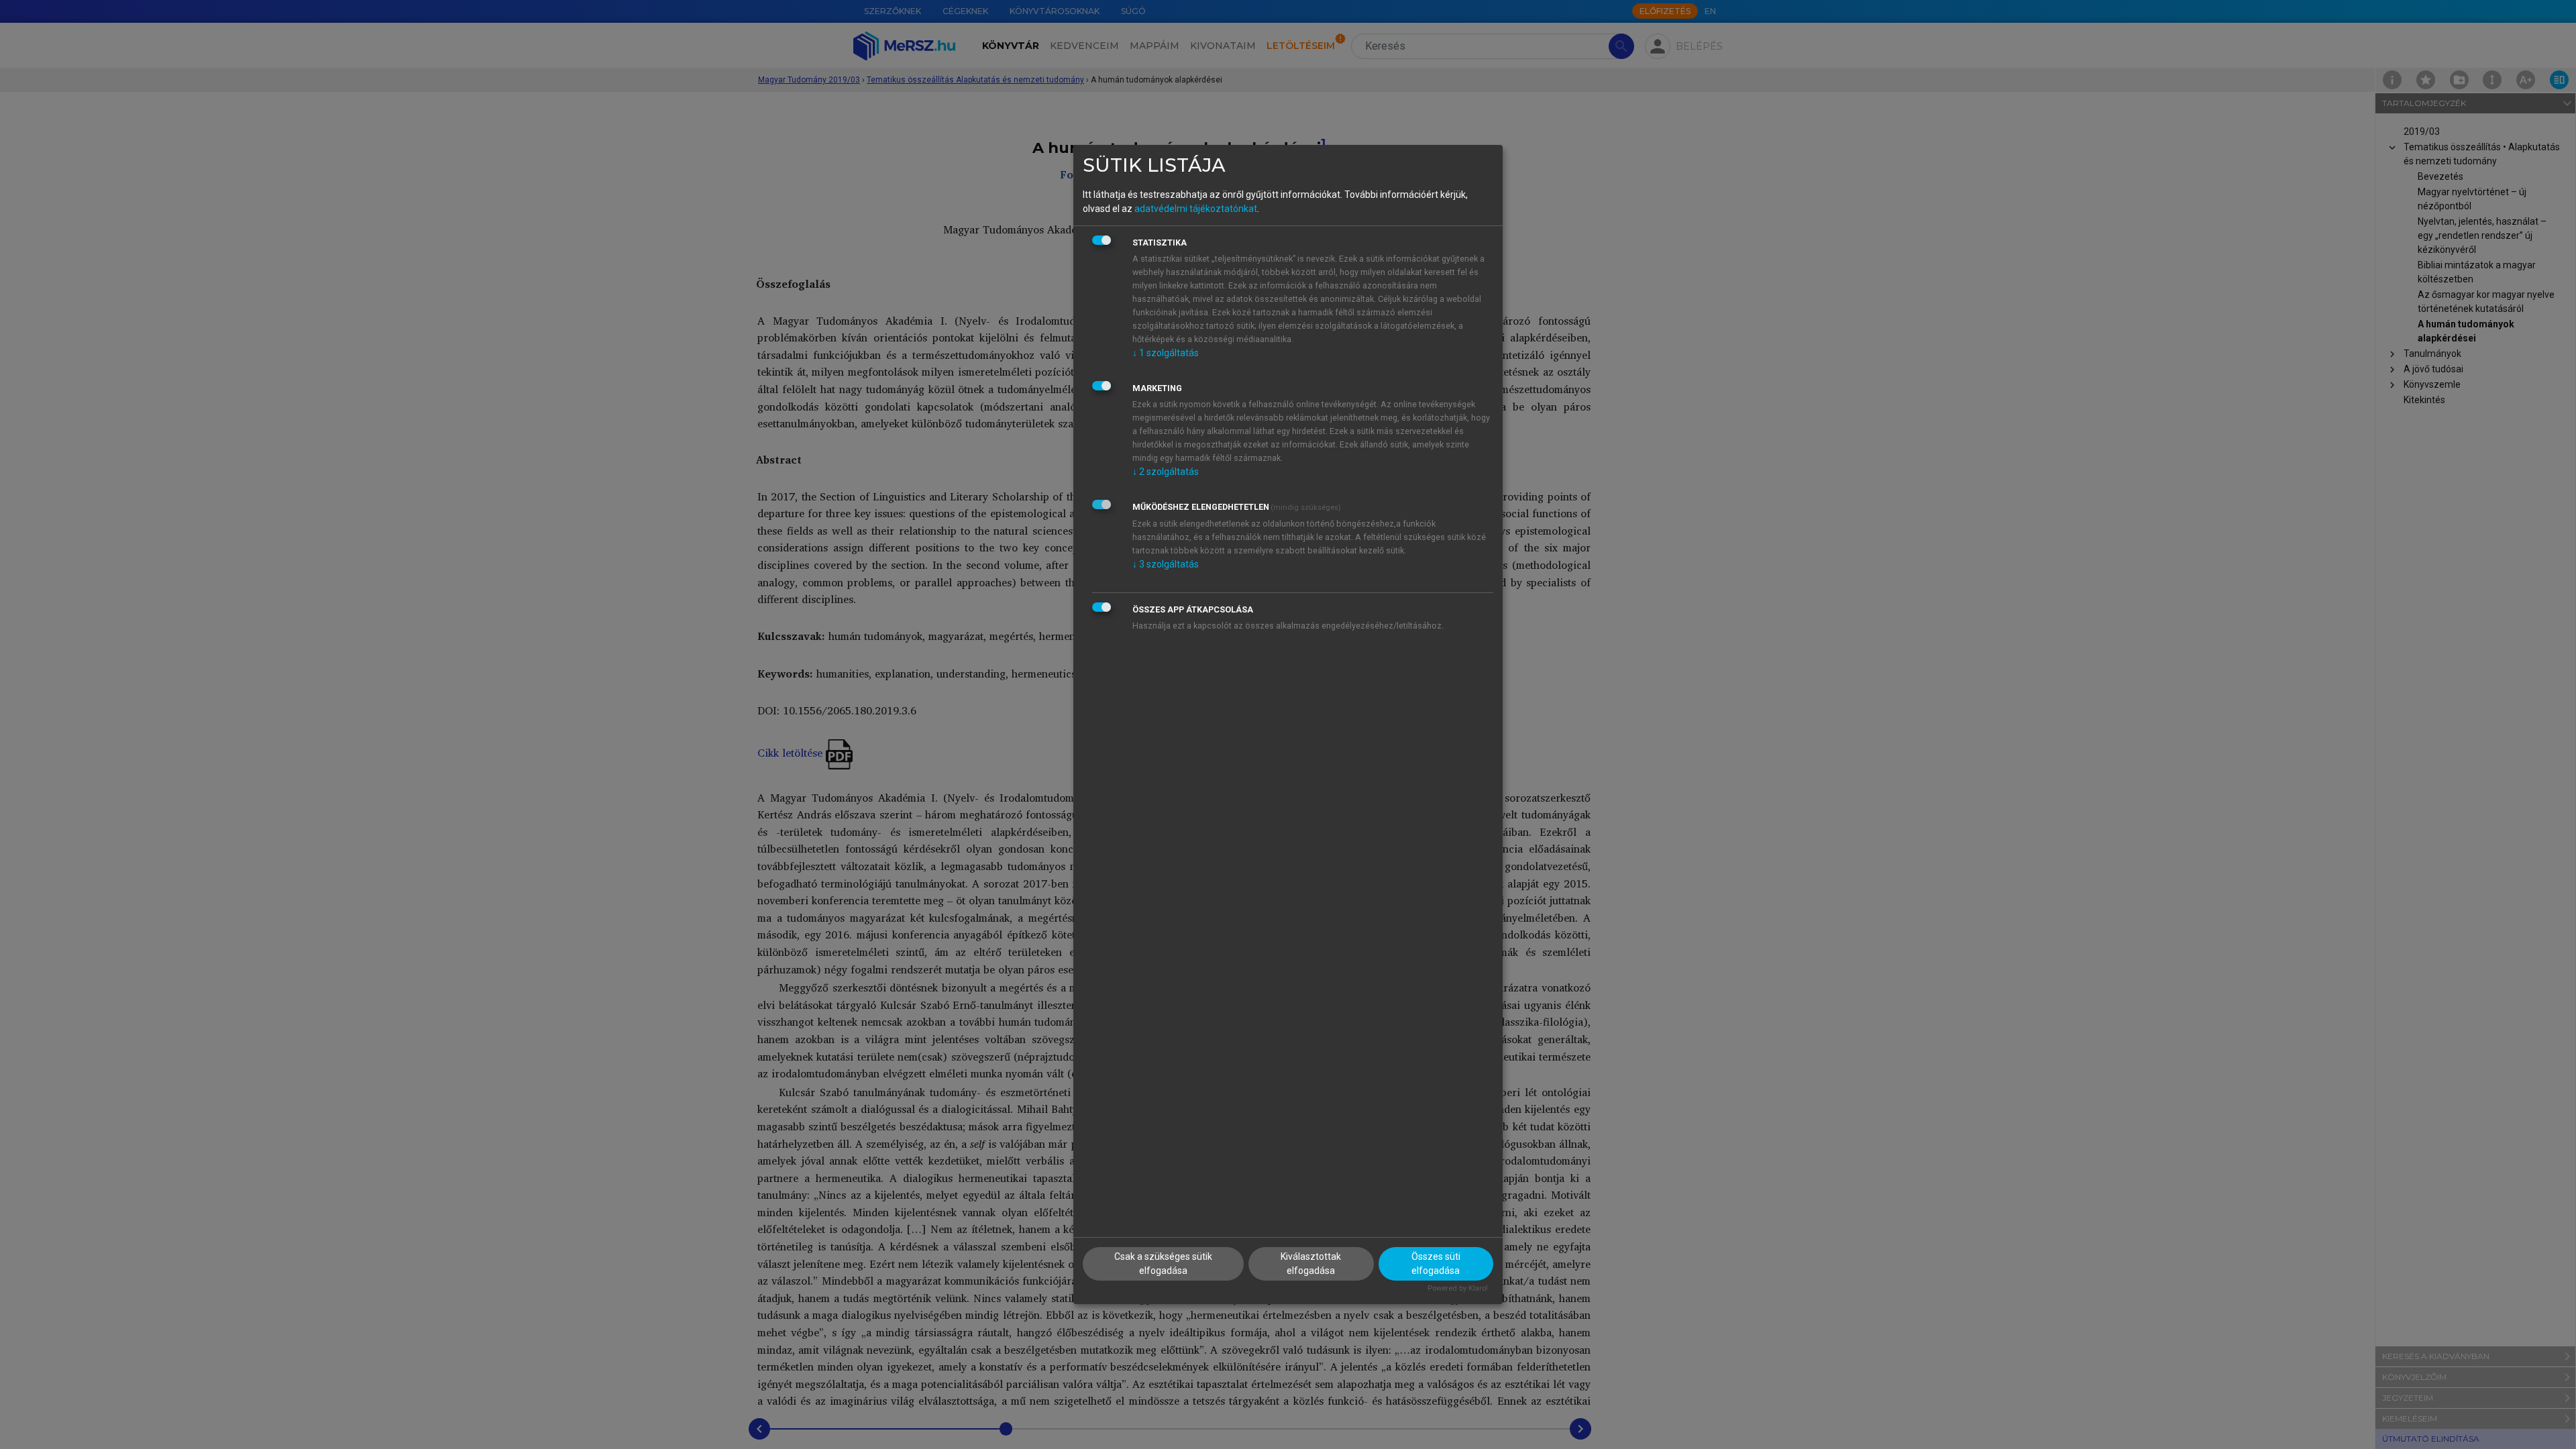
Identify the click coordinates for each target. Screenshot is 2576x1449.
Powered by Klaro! (1458, 1288)
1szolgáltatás (1166, 353)
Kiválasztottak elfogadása (1311, 1264)
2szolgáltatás (1166, 472)
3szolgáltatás (1166, 564)
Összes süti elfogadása (1436, 1264)
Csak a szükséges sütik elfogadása (1163, 1264)
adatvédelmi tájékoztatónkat (1196, 209)
